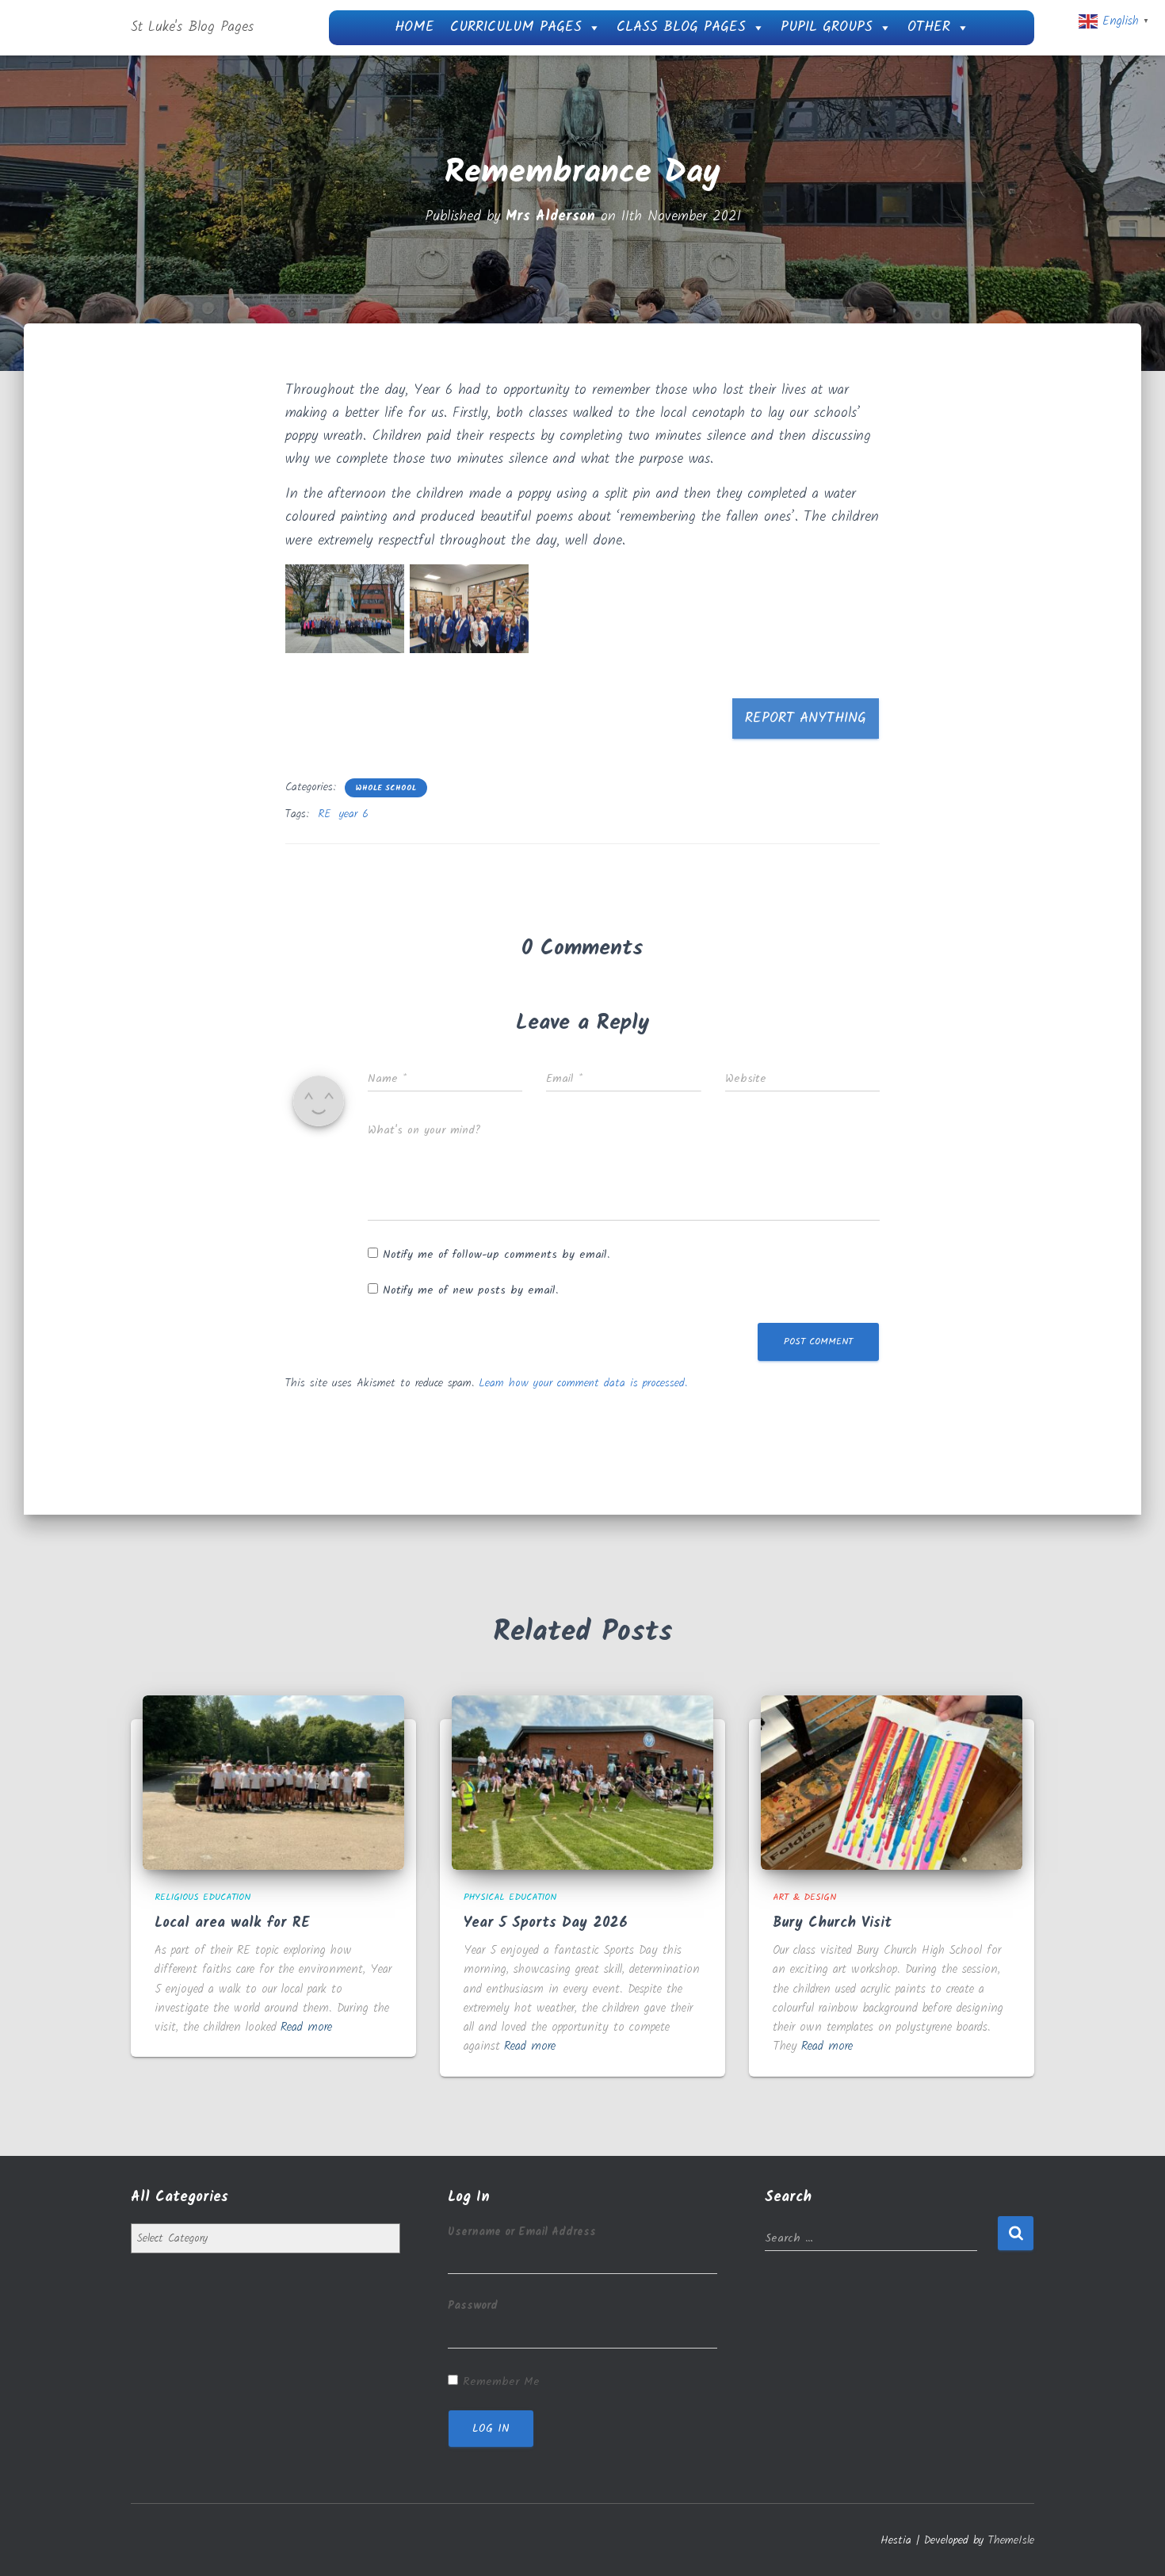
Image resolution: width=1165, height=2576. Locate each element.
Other (929, 27)
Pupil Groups (827, 27)
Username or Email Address (522, 2232)
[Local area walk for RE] (273, 1783)
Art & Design (804, 1897)
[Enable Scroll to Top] (1134, 2544)
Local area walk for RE (232, 1923)
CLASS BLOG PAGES (681, 27)
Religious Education (202, 1897)
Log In (491, 2429)
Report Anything (806, 719)
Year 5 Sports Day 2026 (546, 1923)
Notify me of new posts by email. (470, 1290)
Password (473, 2306)
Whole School (386, 788)
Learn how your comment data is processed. (583, 1383)
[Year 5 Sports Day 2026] (582, 1783)
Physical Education (510, 1897)
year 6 (354, 814)
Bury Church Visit (832, 1923)
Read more (306, 2028)
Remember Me (501, 2382)
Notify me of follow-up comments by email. (496, 1255)
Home (414, 27)
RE (325, 814)
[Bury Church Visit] (892, 1783)
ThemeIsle (1011, 2540)
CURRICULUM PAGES (516, 27)
